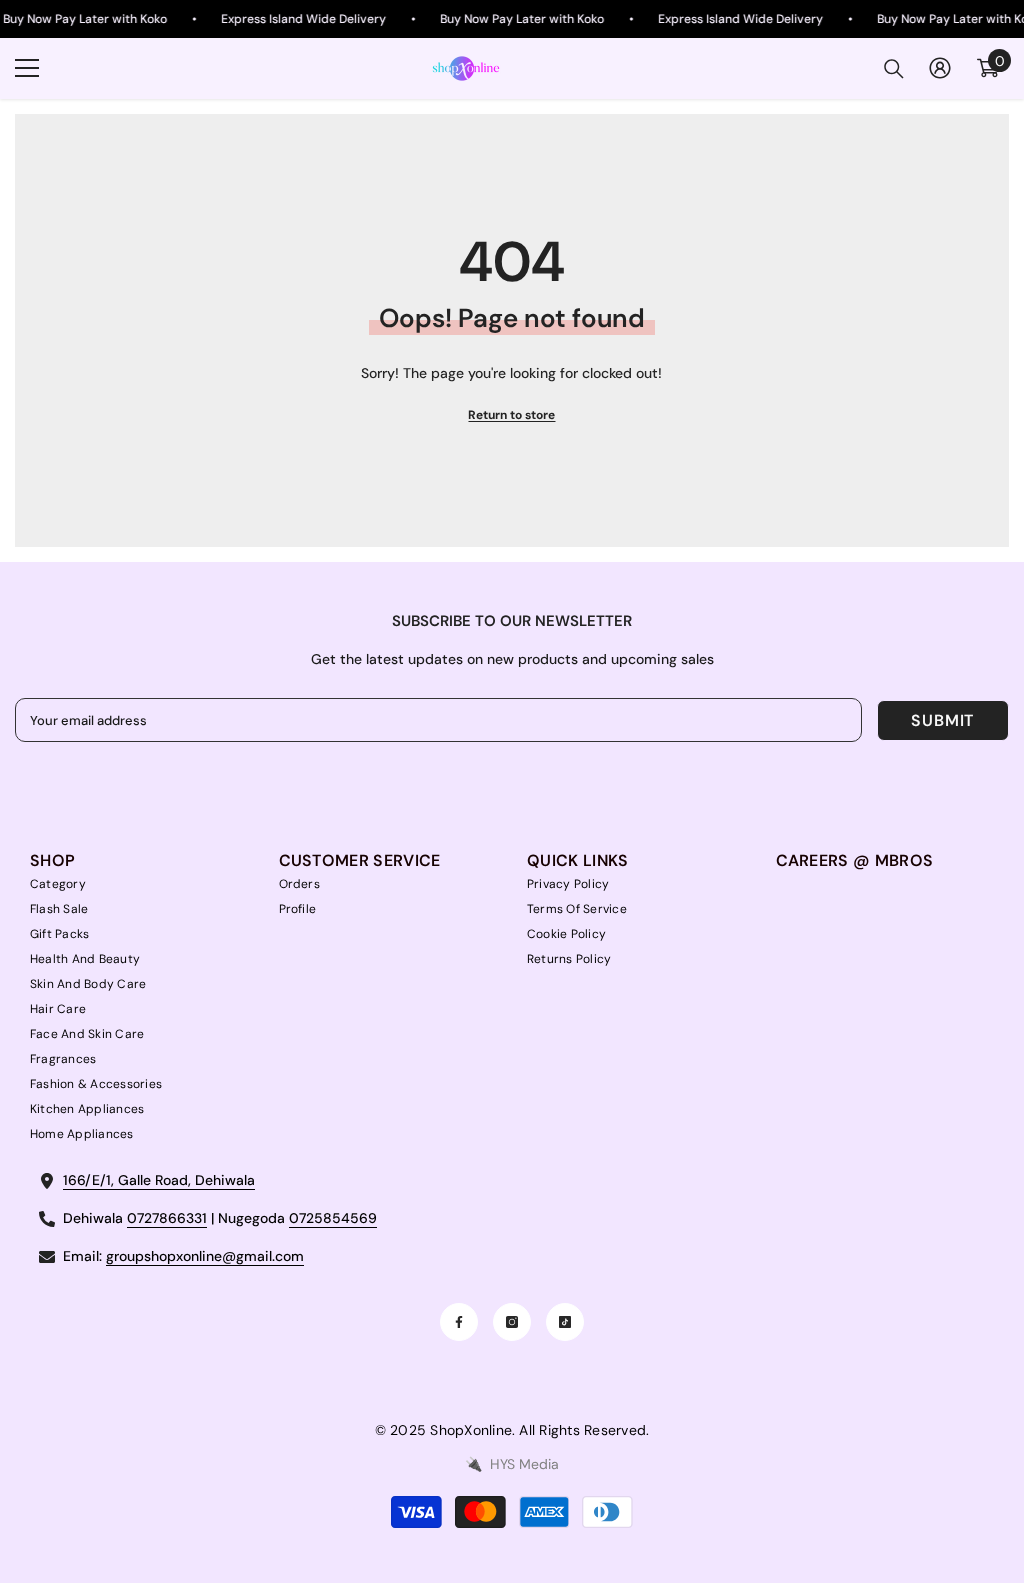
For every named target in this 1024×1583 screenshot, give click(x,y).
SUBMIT (942, 720)
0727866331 (167, 1218)
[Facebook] (459, 1322)
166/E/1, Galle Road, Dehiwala (159, 1180)
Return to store (511, 415)
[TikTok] (565, 1322)
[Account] (940, 68)
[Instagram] (512, 1322)
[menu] (27, 68)
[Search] (894, 69)
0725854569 (333, 1218)
